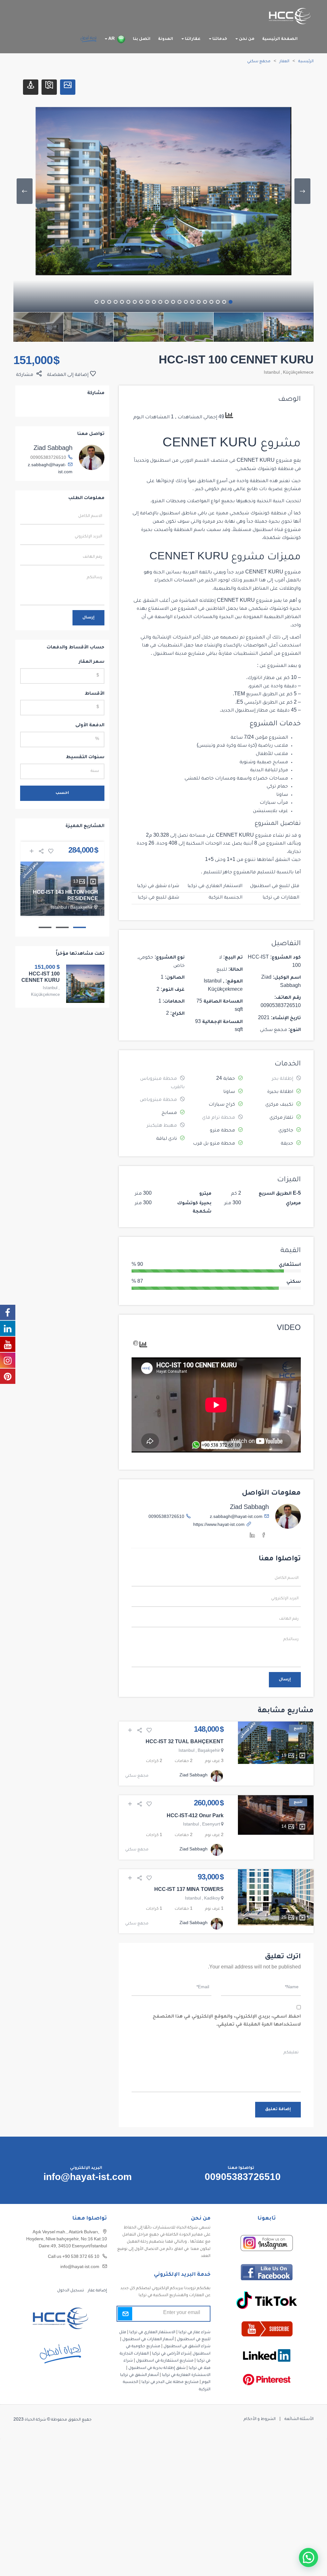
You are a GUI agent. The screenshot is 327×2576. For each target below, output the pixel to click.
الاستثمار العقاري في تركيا (215, 886)
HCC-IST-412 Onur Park (195, 1817)
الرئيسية (306, 62)
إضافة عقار (97, 2290)
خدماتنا (219, 39)
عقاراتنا (192, 39)
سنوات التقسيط (85, 758)
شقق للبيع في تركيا (158, 898)
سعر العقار (92, 662)
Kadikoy (212, 1899)
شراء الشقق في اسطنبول (187, 2347)
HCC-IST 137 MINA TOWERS (189, 1890)
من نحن (246, 39)
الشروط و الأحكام (260, 2419)
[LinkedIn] (252, 1536)
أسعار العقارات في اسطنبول (148, 2340)
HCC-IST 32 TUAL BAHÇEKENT (185, 1743)
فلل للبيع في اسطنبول (275, 886)
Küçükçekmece (298, 373)
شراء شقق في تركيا (158, 886)
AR (111, 39)
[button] (308, 2557)
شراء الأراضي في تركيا (171, 2354)
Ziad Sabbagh (249, 1508)
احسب (62, 793)
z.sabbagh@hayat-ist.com (236, 1517)
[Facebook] (264, 1536)
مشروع (292, 573)
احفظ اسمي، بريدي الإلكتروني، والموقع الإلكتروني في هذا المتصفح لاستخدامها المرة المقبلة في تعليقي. (227, 2021)
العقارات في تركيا (281, 898)
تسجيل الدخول (71, 2290)
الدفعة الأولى (90, 726)
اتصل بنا (142, 39)
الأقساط (95, 694)
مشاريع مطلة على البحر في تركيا (170, 2382)
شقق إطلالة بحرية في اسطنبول (157, 2368)
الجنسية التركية (225, 898)
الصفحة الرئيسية (280, 39)
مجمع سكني (259, 62)
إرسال (285, 1680)
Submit (125, 2313)
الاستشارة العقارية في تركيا (186, 2375)
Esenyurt (211, 1825)
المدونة (166, 39)
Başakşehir (209, 1751)
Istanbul (272, 373)
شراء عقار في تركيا (194, 2332)
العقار (284, 62)
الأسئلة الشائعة (299, 2419)
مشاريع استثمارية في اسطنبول (165, 2361)
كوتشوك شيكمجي (257, 469)
